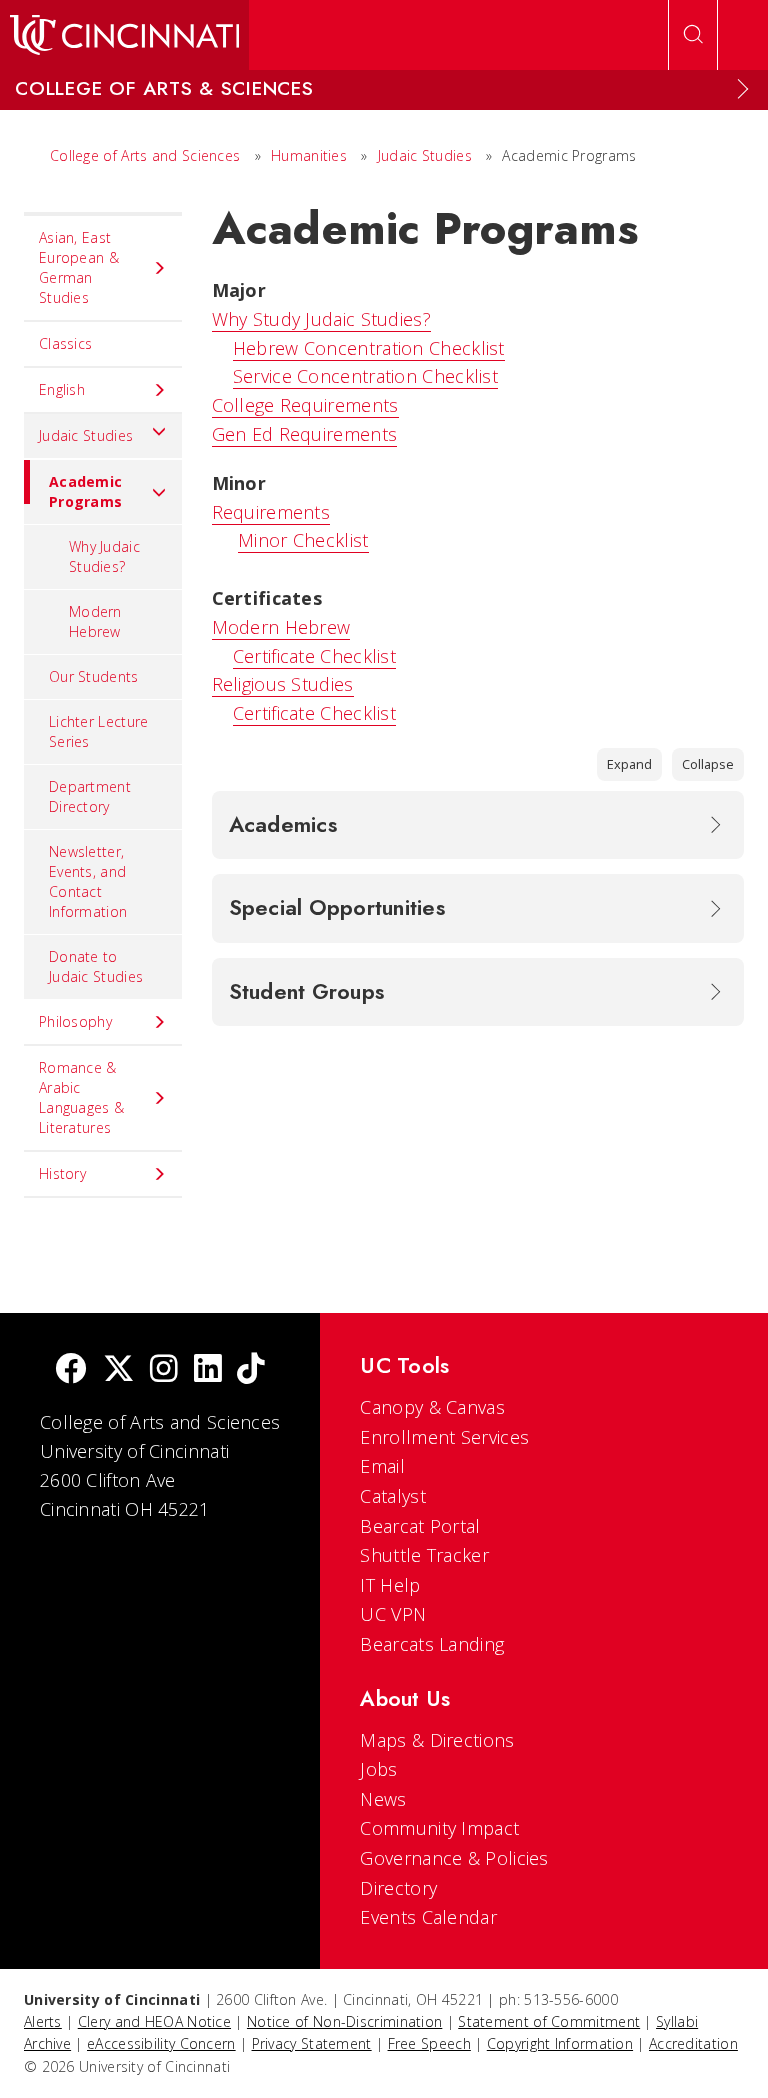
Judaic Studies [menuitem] (86, 435)
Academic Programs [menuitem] (85, 491)
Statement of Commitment (549, 2021)
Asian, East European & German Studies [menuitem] (79, 267)
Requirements (271, 512)
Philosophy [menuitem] (75, 1021)
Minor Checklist (303, 540)
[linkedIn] (208, 1370)
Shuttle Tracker (424, 1555)
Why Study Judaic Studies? (322, 319)
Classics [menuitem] (65, 343)
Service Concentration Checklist (365, 376)
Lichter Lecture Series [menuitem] (99, 731)
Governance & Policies (454, 1858)
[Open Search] (693, 35)
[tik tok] (251, 1370)
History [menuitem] (62, 1173)
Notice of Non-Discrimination (344, 2021)
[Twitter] (119, 1370)
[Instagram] (164, 1370)
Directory (398, 1888)
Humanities (309, 155)
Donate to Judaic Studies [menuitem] (96, 966)
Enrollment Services (444, 1437)
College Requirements (305, 405)
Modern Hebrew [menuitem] (95, 621)
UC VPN (393, 1614)
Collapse (708, 764)
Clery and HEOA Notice (154, 2021)
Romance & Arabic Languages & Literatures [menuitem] (81, 1097)
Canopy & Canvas (432, 1407)
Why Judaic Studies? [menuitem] (104, 556)
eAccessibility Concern (161, 2043)
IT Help (390, 1585)
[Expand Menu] (743, 89)
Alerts (43, 2021)
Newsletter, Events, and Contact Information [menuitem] (88, 881)
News (383, 1799)
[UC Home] (124, 35)
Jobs (378, 1769)
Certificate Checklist (314, 656)
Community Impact (439, 1828)
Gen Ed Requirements (305, 434)
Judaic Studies (425, 155)
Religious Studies (283, 684)
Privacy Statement (312, 2043)
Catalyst (392, 1496)
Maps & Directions (437, 1740)
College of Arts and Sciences (145, 155)
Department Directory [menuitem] (90, 796)
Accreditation (693, 2043)
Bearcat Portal (420, 1526)
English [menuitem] (62, 389)
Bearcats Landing (432, 1644)
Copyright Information (560, 2043)
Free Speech (429, 2043)
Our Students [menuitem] (94, 676)
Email (382, 1466)
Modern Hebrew (281, 627)
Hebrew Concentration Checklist (369, 348)
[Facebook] (71, 1370)
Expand (629, 764)
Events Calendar (428, 1917)
